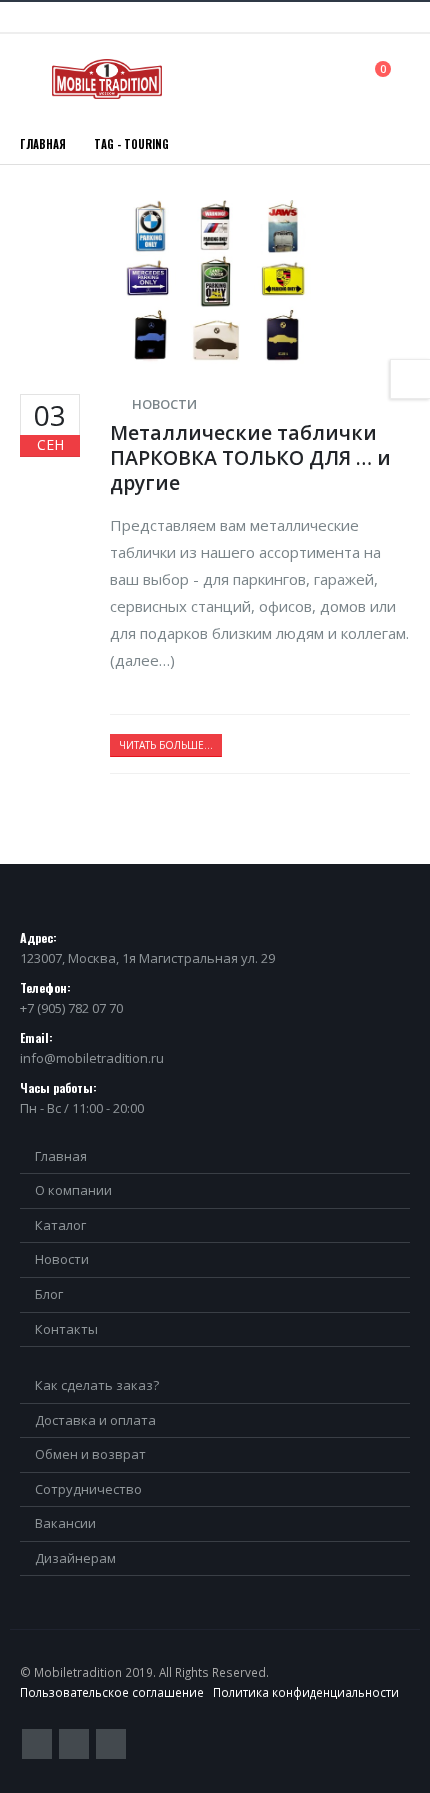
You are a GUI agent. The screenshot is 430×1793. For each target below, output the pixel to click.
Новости (164, 404)
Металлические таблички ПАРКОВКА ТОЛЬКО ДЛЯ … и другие (250, 458)
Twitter (37, 1744)
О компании (73, 1190)
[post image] (215, 282)
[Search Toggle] (338, 78)
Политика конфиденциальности (306, 1692)
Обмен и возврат (90, 1454)
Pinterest (74, 1744)
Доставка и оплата (95, 1420)
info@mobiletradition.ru (92, 1058)
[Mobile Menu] (34, 79)
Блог (49, 1294)
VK (111, 1744)
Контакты (66, 1329)
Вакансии (65, 1523)
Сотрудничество (88, 1489)
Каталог (60, 1225)
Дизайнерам (75, 1558)
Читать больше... (166, 745)
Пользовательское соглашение (112, 1692)
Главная (61, 1156)
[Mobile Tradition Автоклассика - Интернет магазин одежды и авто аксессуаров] (107, 79)
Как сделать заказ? (97, 1385)
